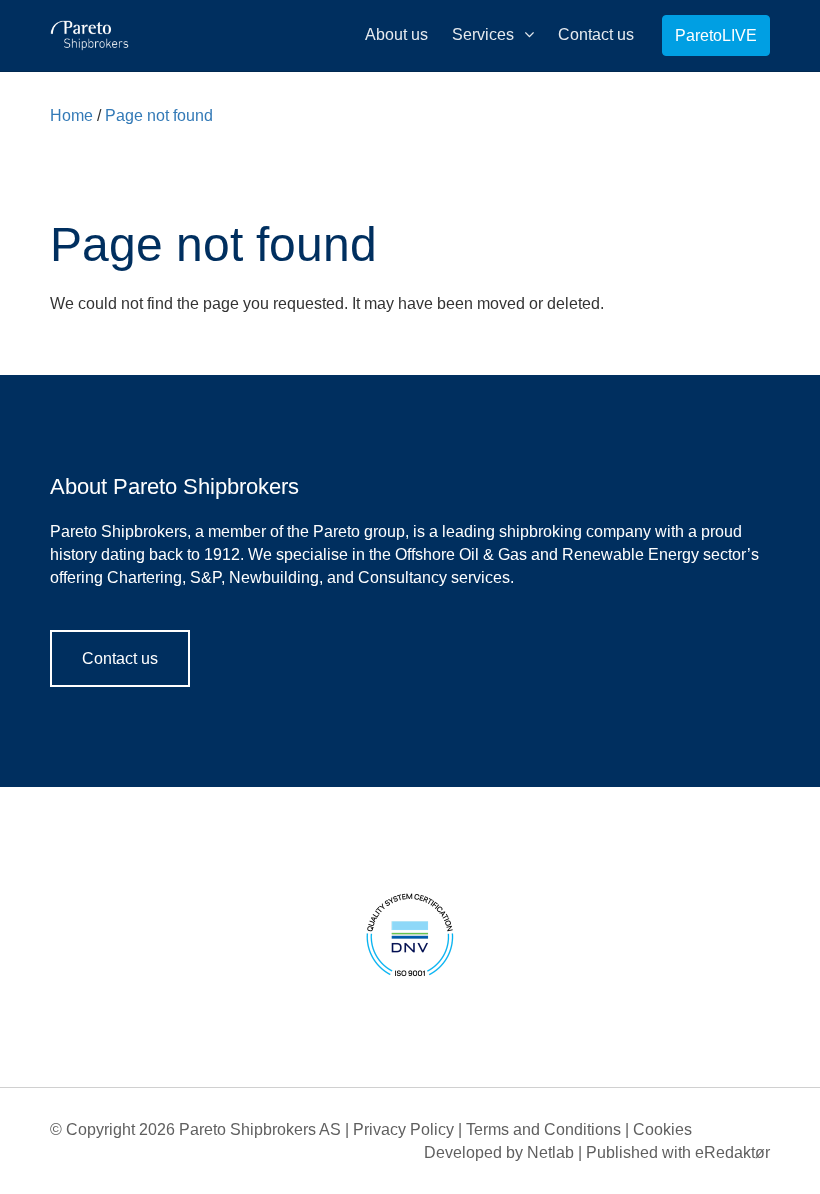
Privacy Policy (403, 1129)
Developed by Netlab (499, 1152)
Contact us (120, 658)
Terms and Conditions (543, 1129)
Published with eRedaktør (678, 1152)
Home (71, 115)
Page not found (159, 115)
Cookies (662, 1129)
